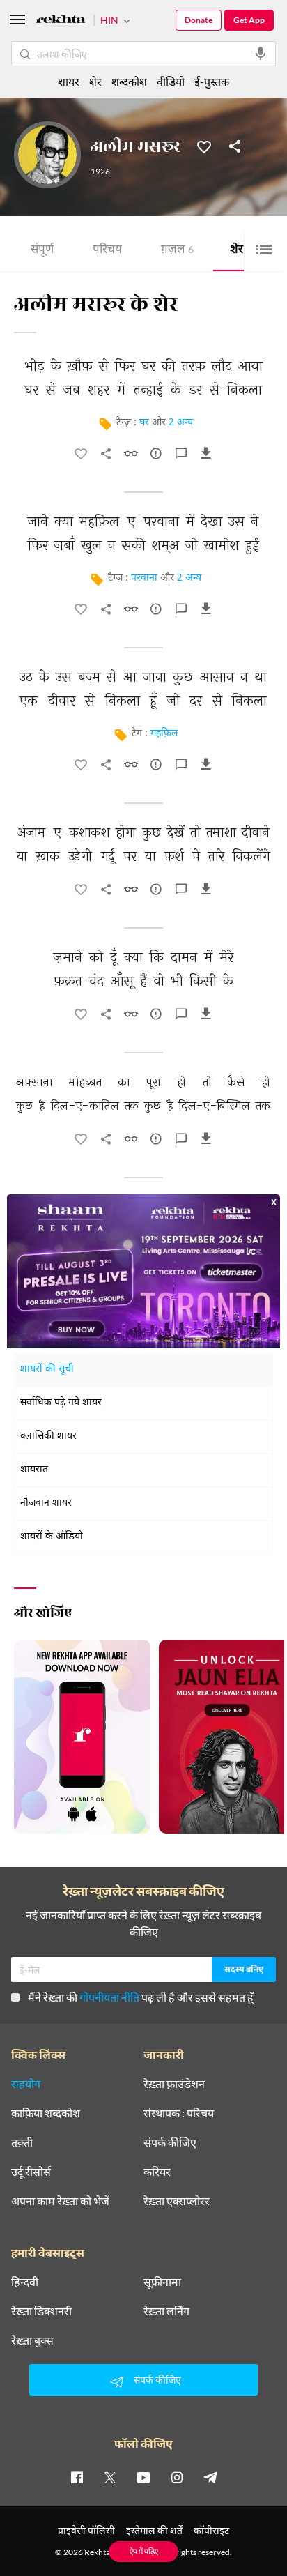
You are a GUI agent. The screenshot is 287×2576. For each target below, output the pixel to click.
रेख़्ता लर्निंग (166, 2311)
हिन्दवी (25, 2282)
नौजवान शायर (46, 1503)
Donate (199, 20)
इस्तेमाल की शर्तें (154, 2530)
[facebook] (77, 2477)
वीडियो (171, 81)
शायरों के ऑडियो (52, 1537)
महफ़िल (164, 734)
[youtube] (143, 2477)
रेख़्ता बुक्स (32, 2340)
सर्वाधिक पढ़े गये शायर (61, 1403)
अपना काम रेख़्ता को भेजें (60, 2201)
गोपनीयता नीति (109, 1997)
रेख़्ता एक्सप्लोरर (177, 2201)
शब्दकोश (129, 81)
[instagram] (177, 2477)
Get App (249, 20)
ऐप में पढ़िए (144, 2551)
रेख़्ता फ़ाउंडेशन (174, 2084)
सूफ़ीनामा (162, 2282)
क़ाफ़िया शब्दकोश (46, 2113)
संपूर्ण (42, 251)
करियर (157, 2172)
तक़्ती (22, 2142)
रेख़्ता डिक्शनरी (41, 2311)
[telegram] (210, 2477)
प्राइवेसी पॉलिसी (86, 2530)
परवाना (144, 578)
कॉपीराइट (211, 2530)
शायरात (34, 1470)
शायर (69, 81)
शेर (241, 251)
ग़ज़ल (177, 251)
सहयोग (26, 2084)
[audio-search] (261, 54)
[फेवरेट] (204, 146)
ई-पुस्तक (212, 81)
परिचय (107, 251)
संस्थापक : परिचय (179, 2113)
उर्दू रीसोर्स (31, 2172)
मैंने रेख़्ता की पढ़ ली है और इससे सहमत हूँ (141, 1997)
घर (144, 423)
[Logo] (61, 21)
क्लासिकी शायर (48, 1436)
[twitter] (110, 2477)
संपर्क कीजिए (170, 2142)
